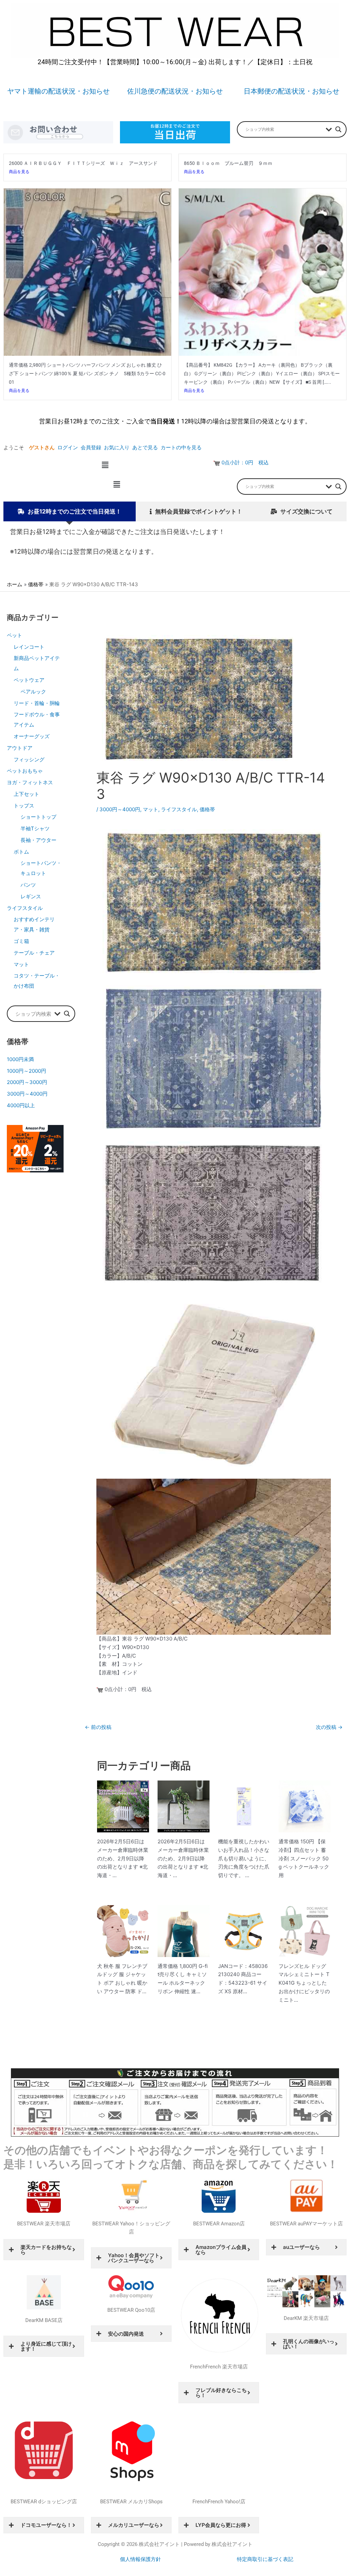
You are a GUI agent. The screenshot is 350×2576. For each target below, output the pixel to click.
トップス (24, 806)
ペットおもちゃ (25, 771)
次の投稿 (329, 1727)
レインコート (29, 647)
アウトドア (20, 748)
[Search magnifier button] (338, 129)
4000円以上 (21, 1105)
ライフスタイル (25, 908)
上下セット (26, 794)
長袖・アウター (38, 840)
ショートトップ (38, 817)
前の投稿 (98, 1727)
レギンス (31, 896)
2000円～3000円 (27, 1082)
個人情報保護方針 (140, 2559)
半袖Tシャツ (35, 828)
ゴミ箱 (21, 941)
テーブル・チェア (34, 953)
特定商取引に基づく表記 (265, 2559)
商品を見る (19, 172)
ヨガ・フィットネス (30, 782)
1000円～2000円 (26, 1071)
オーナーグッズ (32, 736)
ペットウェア (29, 680)
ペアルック (33, 692)
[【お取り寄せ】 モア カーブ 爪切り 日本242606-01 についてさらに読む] (244, 1806)
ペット (15, 635)
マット (21, 964)
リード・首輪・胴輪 (37, 703)
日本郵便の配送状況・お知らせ (292, 91)
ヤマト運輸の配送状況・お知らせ (58, 91)
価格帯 (207, 809)
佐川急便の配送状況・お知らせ (175, 91)
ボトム (21, 852)
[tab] (70, 512)
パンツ (28, 885)
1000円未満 (20, 1059)
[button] (105, 465)
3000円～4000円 (27, 1094)
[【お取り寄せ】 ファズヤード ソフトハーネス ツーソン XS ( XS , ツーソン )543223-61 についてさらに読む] (244, 1931)
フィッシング (29, 759)
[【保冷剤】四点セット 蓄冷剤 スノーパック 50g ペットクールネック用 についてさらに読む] (305, 1806)
